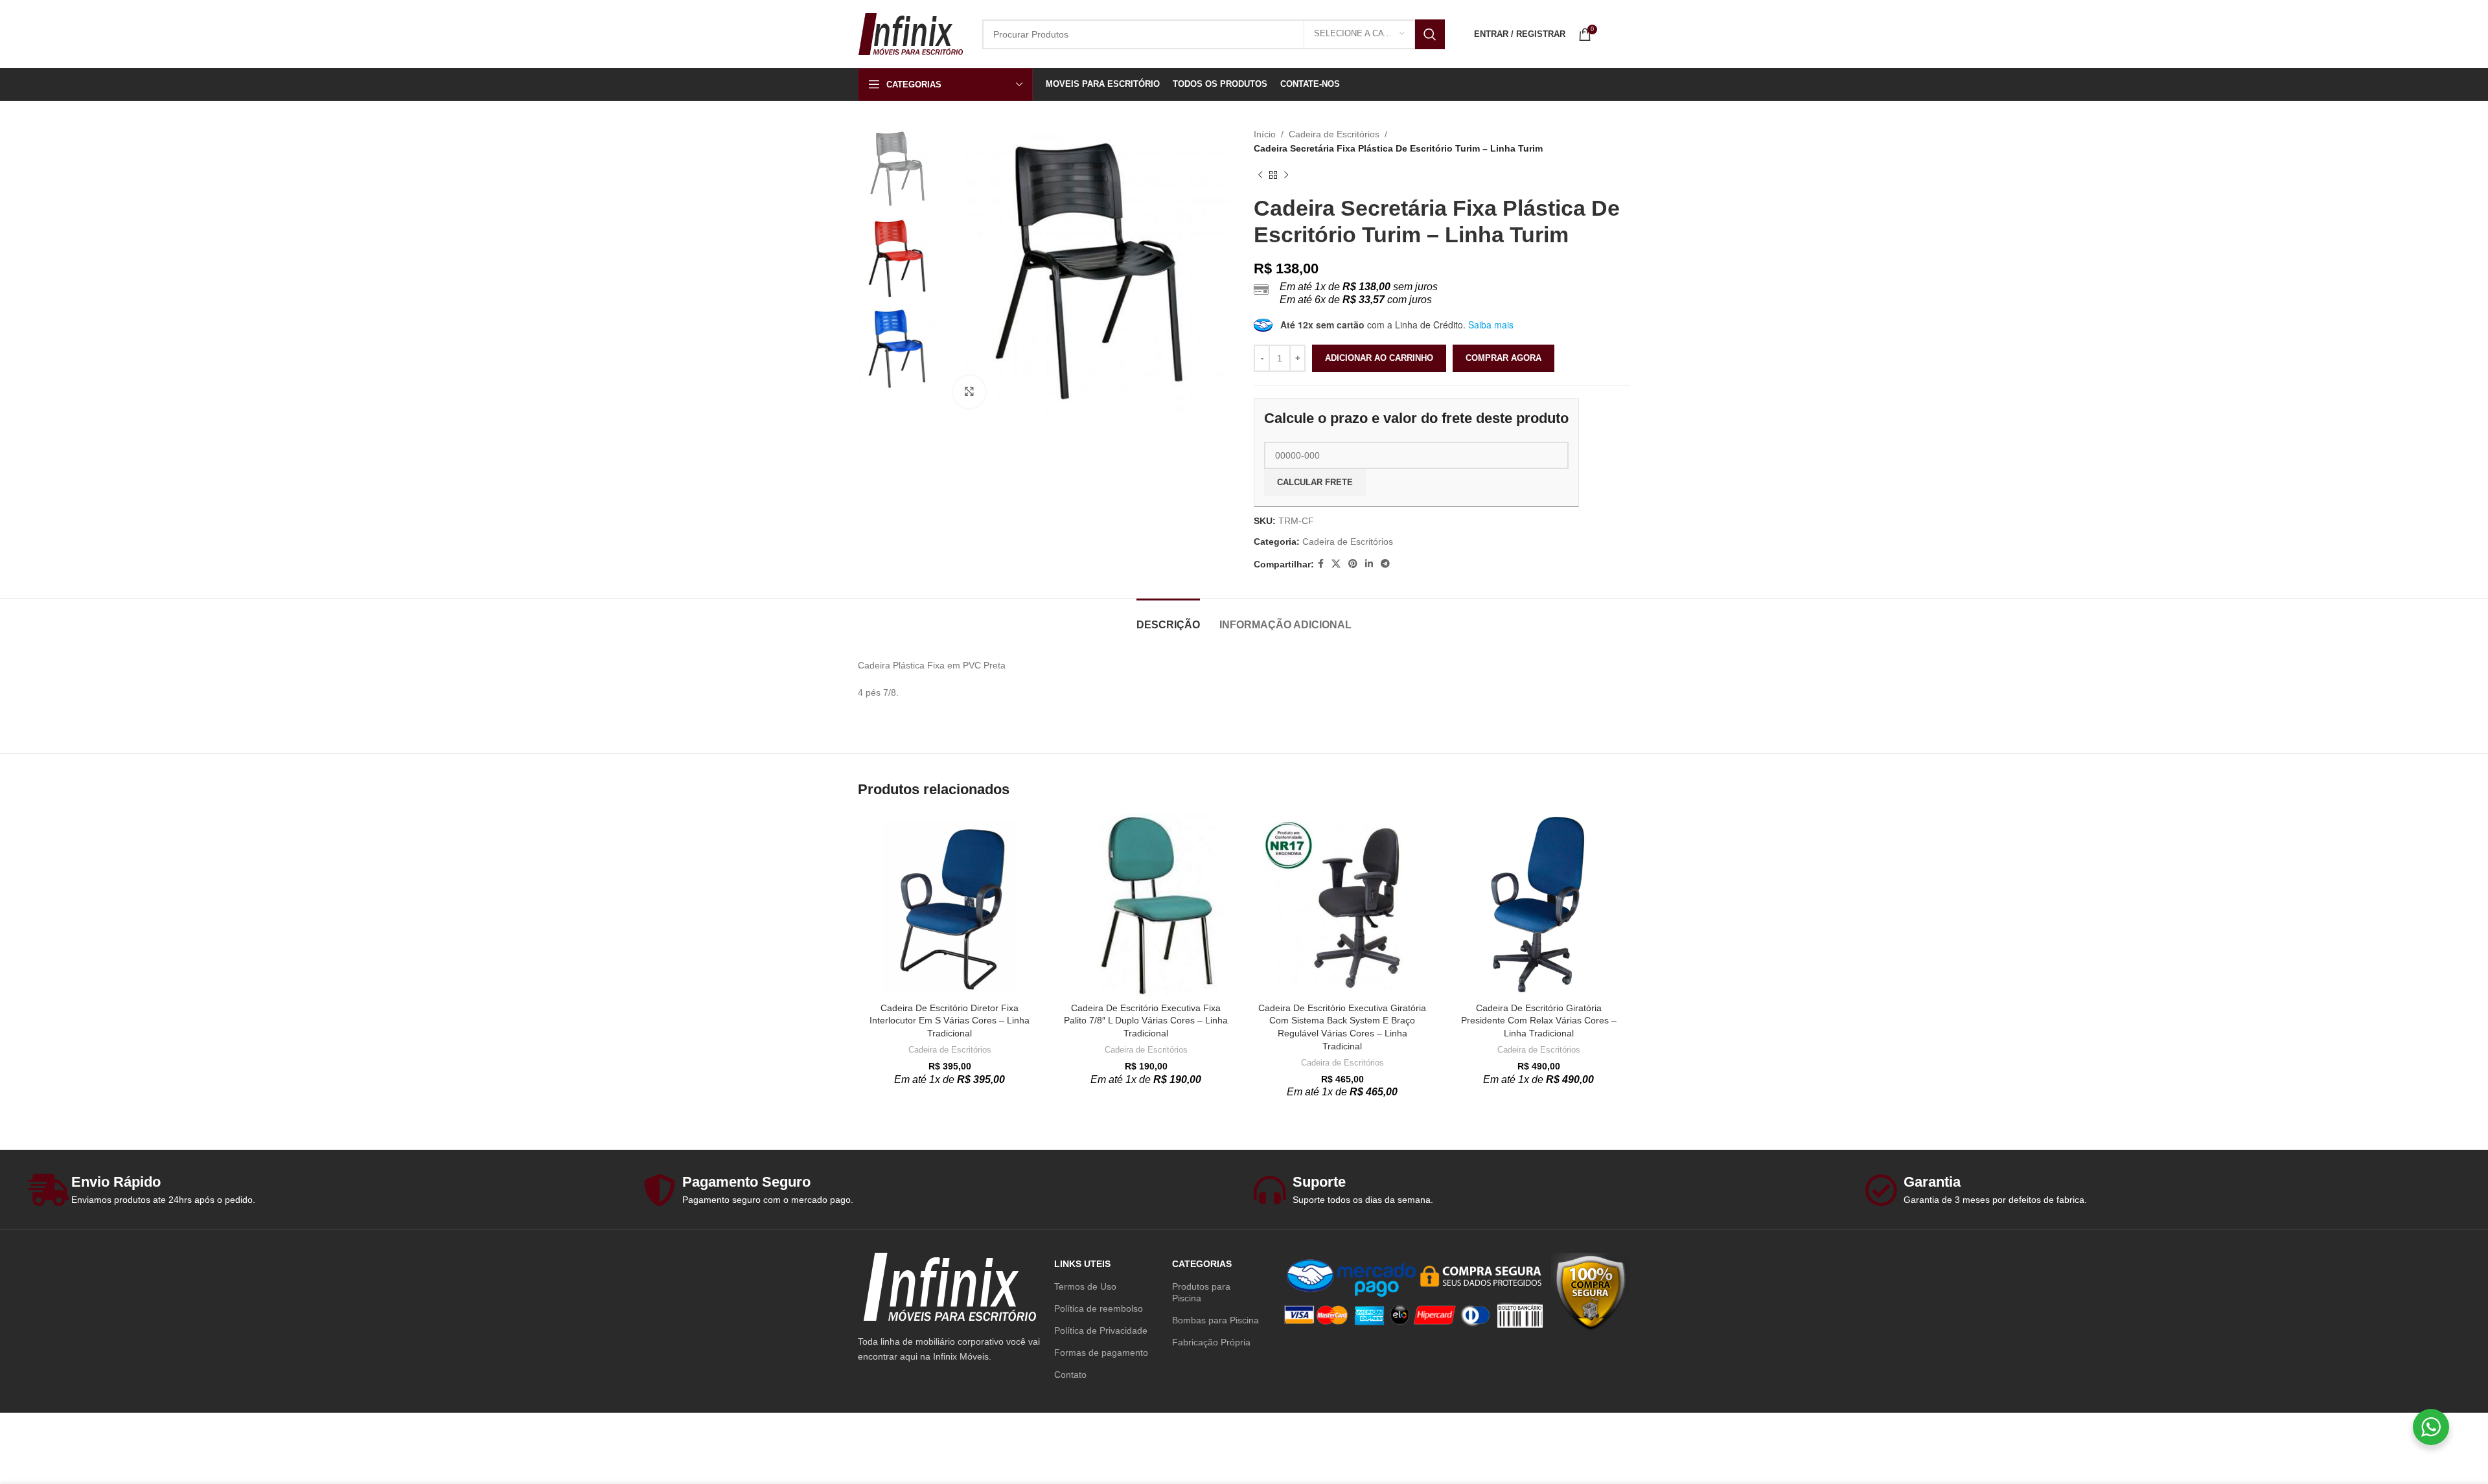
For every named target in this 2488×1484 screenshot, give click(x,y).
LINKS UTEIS (1082, 1264)
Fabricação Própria (1211, 1342)
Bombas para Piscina (1215, 1320)
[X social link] (1336, 564)
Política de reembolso (1099, 1308)
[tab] (1168, 618)
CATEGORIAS (1202, 1264)
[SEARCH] (1430, 34)
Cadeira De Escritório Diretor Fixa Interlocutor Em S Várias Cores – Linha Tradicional (950, 1021)
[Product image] (950, 905)
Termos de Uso (1085, 1286)
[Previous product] (1260, 176)
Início (1265, 134)
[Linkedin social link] (1369, 564)
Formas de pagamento (1101, 1353)
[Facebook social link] (1321, 564)
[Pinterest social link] (1353, 564)
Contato (1070, 1375)
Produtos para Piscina (1201, 1292)
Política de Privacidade (1101, 1330)
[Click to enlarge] (969, 392)
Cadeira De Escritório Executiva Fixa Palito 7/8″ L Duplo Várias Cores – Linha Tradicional (1146, 1021)
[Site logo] (910, 33)
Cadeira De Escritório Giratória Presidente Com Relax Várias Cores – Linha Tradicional (1539, 1021)
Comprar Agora (1503, 358)
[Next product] (1286, 176)
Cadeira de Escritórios (1334, 134)
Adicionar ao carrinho (1379, 358)
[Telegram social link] (1385, 564)
